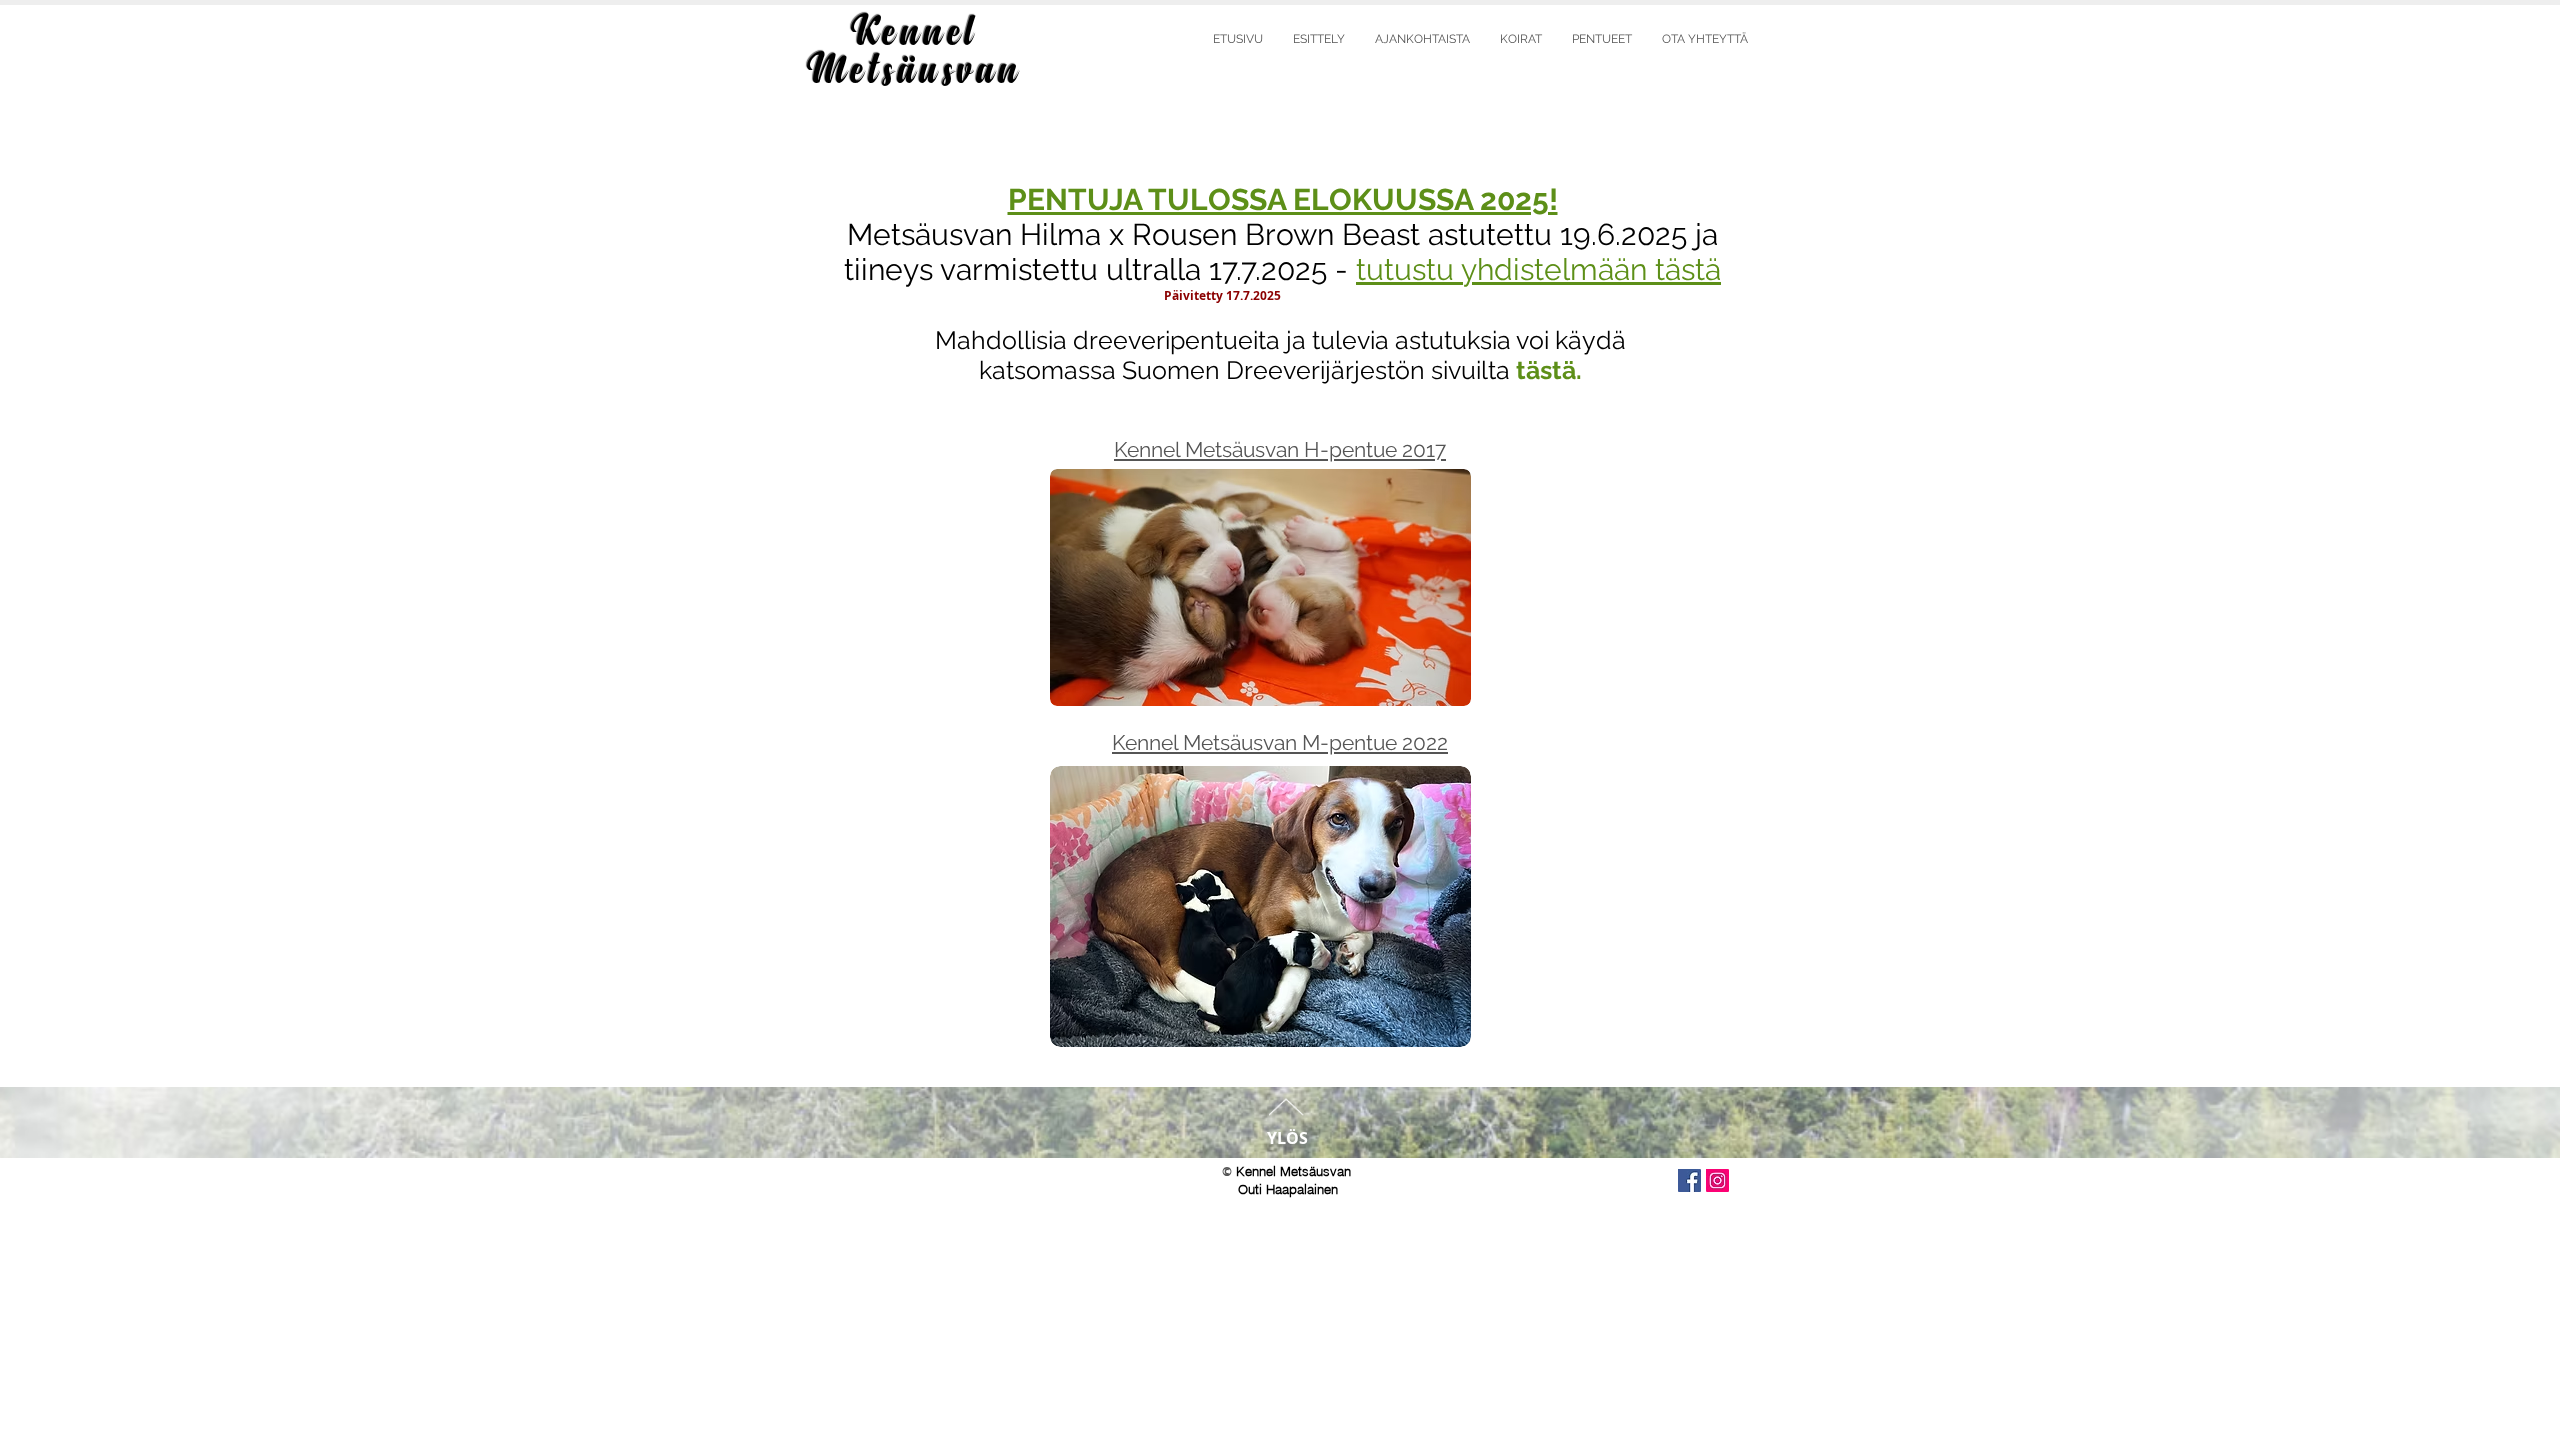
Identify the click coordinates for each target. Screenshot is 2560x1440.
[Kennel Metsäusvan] (1689, 1180)
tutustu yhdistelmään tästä (1538, 269)
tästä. (1549, 370)
